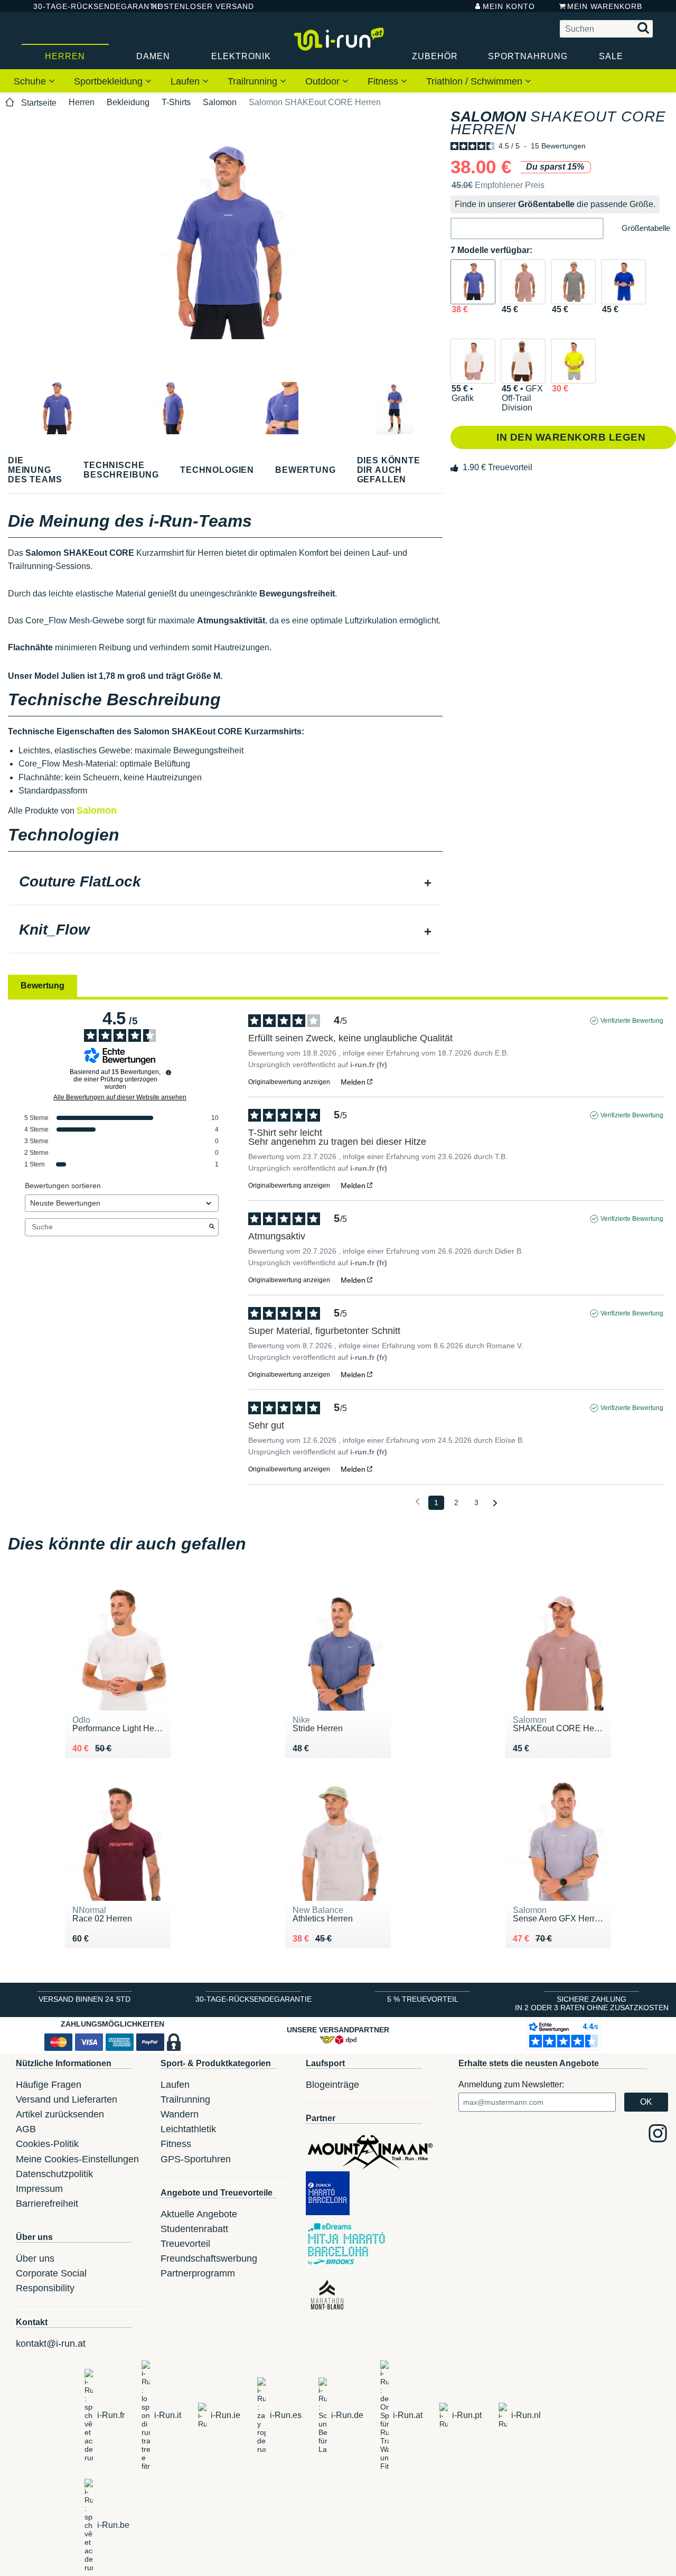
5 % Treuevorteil (423, 1999)
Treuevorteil (185, 2244)
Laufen (186, 81)
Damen (153, 56)
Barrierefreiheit (47, 2204)
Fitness (384, 81)
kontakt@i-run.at (51, 2344)
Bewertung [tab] (43, 986)
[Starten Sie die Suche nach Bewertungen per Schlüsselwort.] (212, 1227)
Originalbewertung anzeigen (289, 1082)
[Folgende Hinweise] (495, 1503)
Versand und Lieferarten (67, 2099)
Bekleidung (128, 102)
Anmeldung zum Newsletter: (511, 2084)
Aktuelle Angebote (199, 2214)
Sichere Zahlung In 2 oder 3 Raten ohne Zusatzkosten (592, 2003)
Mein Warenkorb (605, 6)
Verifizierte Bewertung (632, 1021)
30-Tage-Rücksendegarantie (84, 6)
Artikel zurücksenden (60, 2114)
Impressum (39, 2189)
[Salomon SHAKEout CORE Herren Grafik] (473, 361)
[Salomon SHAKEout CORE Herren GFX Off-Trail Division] (523, 361)
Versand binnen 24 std (84, 1999)
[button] (527, 228)
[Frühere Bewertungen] (417, 1502)
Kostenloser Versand (195, 6)
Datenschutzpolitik (54, 2174)
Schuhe (31, 81)
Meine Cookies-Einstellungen (77, 2159)
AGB (26, 2129)
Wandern (180, 2114)
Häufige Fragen (49, 2085)
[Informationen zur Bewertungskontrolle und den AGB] (168, 1072)
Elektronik (241, 56)
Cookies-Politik (47, 2144)
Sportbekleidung (110, 81)
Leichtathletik (188, 2129)
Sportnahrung (528, 56)
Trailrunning (254, 81)
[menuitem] (34, 81)
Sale (611, 56)
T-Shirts (176, 102)
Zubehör (435, 56)
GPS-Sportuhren (196, 2159)
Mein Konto (509, 6)
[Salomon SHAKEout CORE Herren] (473, 282)
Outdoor (324, 81)
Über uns (35, 2258)
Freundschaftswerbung (209, 2258)
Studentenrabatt (194, 2229)
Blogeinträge (332, 2085)
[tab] (225, 883)
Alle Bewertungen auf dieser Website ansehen (120, 1097)
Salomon (220, 102)
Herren (65, 56)
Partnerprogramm (198, 2273)
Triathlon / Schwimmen (476, 81)
